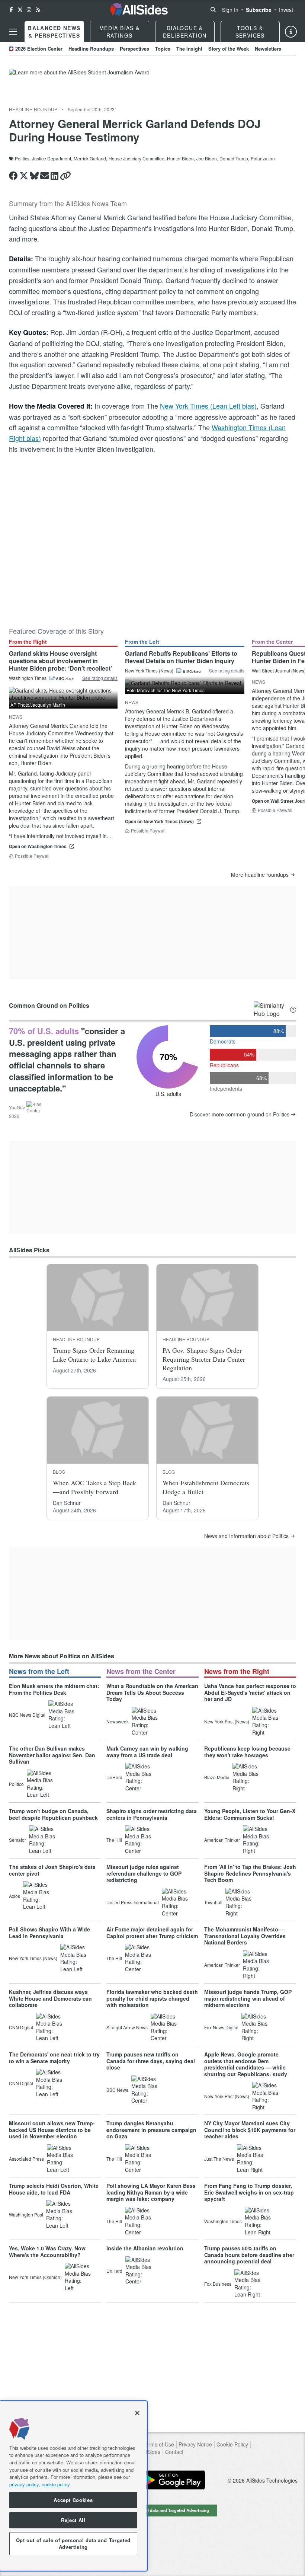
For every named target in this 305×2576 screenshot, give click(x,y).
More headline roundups (260, 875)
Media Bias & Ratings (120, 32)
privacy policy (24, 2484)
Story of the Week (229, 49)
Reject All (73, 2520)
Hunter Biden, (181, 159)
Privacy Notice (195, 2444)
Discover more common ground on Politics (240, 1114)
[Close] (137, 2413)
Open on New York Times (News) (159, 822)
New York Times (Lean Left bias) (208, 406)
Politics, (23, 159)
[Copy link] (65, 176)
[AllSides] (139, 10)
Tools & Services (250, 32)
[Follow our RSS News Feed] (38, 10)
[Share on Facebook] (13, 176)
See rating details (100, 678)
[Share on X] (24, 176)
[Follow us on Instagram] (29, 10)
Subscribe (259, 10)
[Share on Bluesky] (34, 176)
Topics (163, 49)
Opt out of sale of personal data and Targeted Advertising (152, 2510)
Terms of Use (158, 2444)
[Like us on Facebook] (11, 10)
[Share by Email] (45, 176)
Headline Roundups (91, 49)
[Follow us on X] (20, 10)
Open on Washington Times (38, 846)
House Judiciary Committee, (137, 159)
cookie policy (56, 2484)
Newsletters (268, 49)
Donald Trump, (234, 159)
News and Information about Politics (246, 1536)
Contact (174, 2452)
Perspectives (134, 49)
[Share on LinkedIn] (54, 176)
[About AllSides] (291, 32)
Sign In (230, 10)
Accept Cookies (73, 2500)
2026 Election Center (39, 49)
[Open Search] (213, 10)
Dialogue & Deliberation (185, 32)
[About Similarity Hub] (293, 1010)
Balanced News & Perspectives (54, 32)
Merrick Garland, (90, 159)
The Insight (189, 49)
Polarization (263, 159)
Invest (286, 10)
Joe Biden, (207, 159)
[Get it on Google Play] (172, 2480)
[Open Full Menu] (13, 32)
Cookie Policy (232, 2444)
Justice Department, (52, 159)
